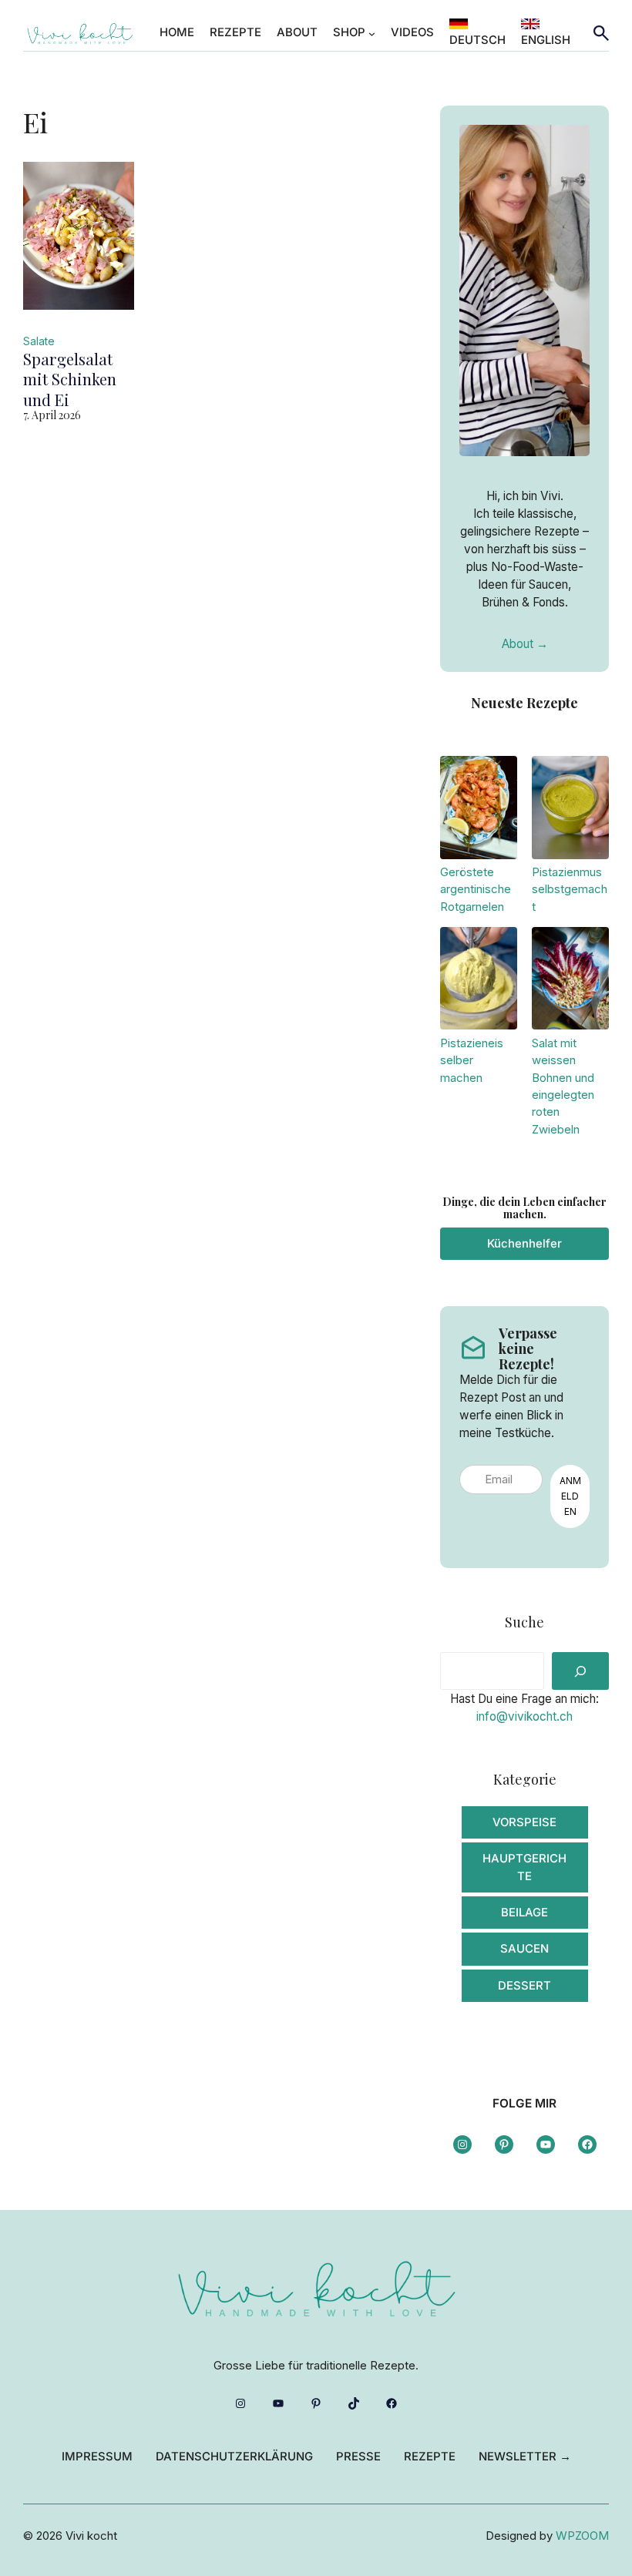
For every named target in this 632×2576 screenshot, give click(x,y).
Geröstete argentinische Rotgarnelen (476, 890)
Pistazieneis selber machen (472, 1061)
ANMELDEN (570, 1496)
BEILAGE (524, 1913)
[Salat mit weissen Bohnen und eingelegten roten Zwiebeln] (570, 981)
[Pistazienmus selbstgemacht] (570, 810)
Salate (39, 341)
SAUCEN (524, 1949)
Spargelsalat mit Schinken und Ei (70, 380)
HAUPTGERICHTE (524, 1867)
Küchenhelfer (524, 1244)
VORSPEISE (524, 1822)
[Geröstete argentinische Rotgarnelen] (479, 810)
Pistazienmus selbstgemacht (570, 890)
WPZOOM (582, 2536)
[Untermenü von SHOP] (372, 33)
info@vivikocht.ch (524, 1716)
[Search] (580, 1671)
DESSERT (524, 1986)
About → (525, 644)
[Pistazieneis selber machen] (479, 981)
